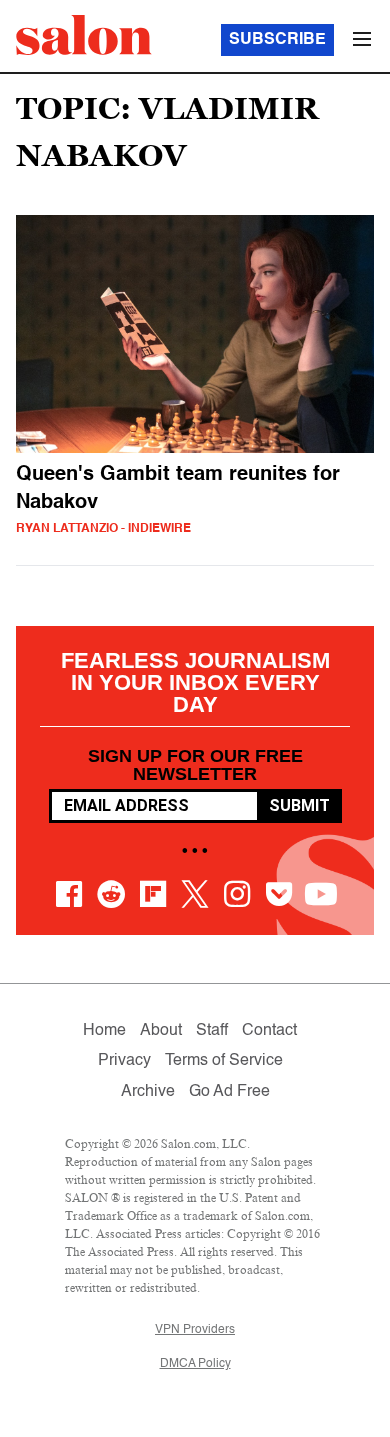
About (161, 1031)
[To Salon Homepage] (84, 35)
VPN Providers (195, 1330)
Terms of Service (224, 1061)
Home (104, 1031)
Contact (269, 1031)
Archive (148, 1092)
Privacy (124, 1061)
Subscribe (277, 40)
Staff (212, 1031)
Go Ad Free (229, 1092)
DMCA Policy (195, 1364)
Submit (299, 805)
